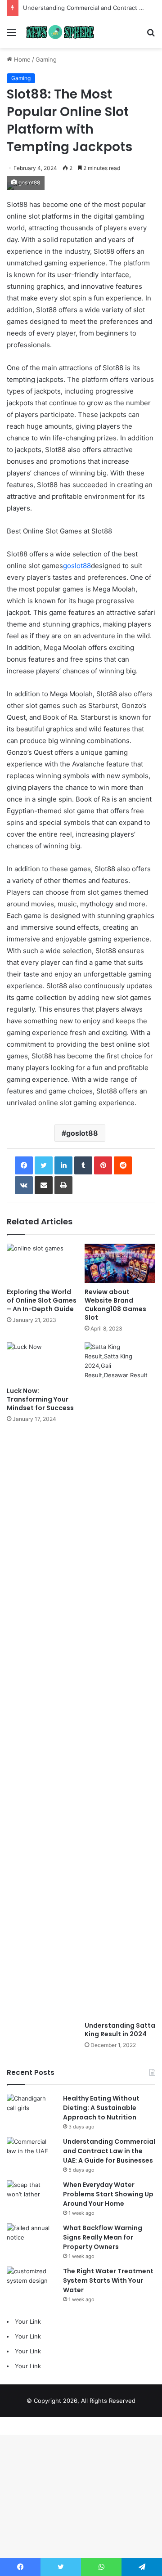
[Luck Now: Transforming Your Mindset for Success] (42, 1362)
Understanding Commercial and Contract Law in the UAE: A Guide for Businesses (109, 2151)
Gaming (46, 59)
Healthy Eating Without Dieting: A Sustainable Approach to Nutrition (101, 2108)
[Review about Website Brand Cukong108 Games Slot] (120, 1264)
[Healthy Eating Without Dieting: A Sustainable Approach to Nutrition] (31, 2111)
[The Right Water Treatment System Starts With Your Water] (31, 2283)
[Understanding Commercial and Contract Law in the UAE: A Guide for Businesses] (31, 2154)
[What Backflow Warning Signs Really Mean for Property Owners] (31, 2240)
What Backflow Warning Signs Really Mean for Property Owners (103, 2237)
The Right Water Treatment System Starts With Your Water (108, 2280)
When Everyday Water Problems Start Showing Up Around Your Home (108, 2194)
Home (21, 59)
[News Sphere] (58, 32)
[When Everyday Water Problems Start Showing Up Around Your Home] (31, 2197)
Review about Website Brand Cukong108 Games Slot (115, 1305)
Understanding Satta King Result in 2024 (120, 2030)
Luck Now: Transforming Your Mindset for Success (40, 1399)
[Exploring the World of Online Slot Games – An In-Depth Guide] (42, 1264)
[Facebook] (24, 1165)
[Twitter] (44, 1165)
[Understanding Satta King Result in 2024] (120, 1680)
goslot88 (77, 566)
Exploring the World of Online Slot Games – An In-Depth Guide (42, 1300)
